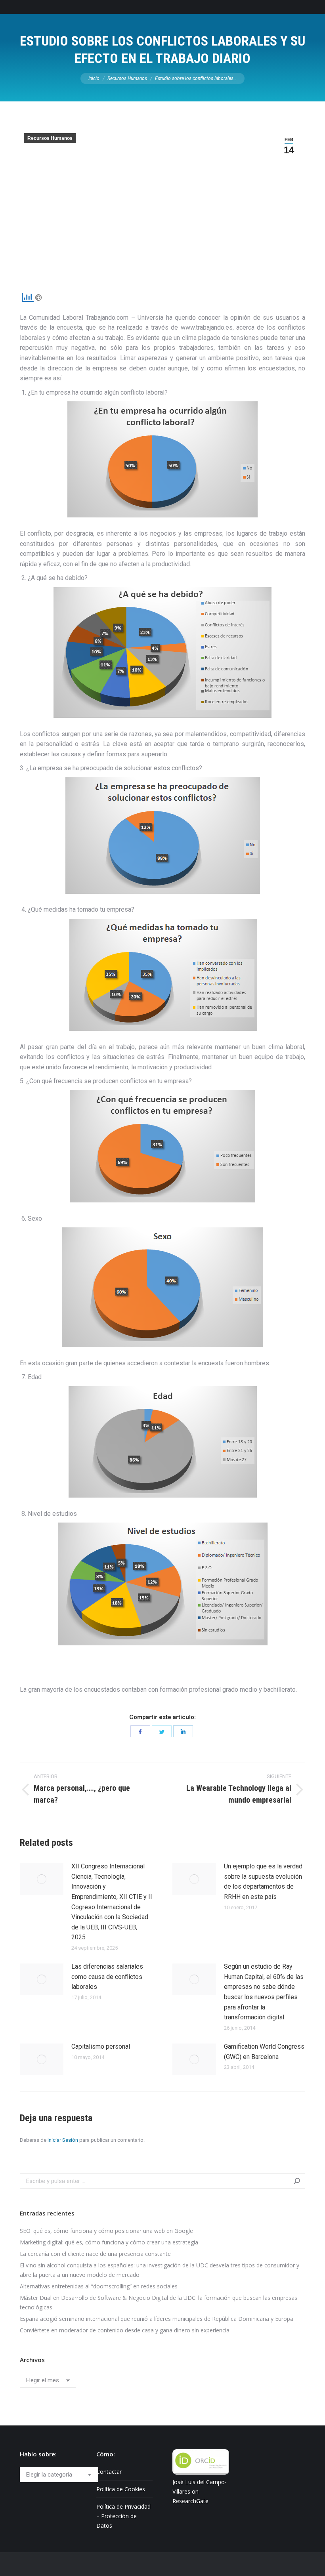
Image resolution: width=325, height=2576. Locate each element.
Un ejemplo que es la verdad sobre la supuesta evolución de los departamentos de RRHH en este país (263, 1881)
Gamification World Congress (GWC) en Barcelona (264, 2052)
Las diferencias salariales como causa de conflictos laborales (107, 1977)
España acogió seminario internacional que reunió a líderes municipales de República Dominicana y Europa (157, 2319)
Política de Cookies (121, 2489)
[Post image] (42, 1879)
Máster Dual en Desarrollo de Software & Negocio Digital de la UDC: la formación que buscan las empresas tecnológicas (159, 2302)
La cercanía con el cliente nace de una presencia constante (95, 2254)
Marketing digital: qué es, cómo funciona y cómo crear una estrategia (109, 2242)
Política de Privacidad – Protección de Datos (123, 2516)
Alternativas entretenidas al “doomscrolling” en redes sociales (99, 2286)
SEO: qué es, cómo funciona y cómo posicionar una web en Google (106, 2231)
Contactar (109, 2472)
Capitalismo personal (101, 2046)
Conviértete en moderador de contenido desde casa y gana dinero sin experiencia (125, 2330)
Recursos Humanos (50, 138)
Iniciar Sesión (63, 2140)
